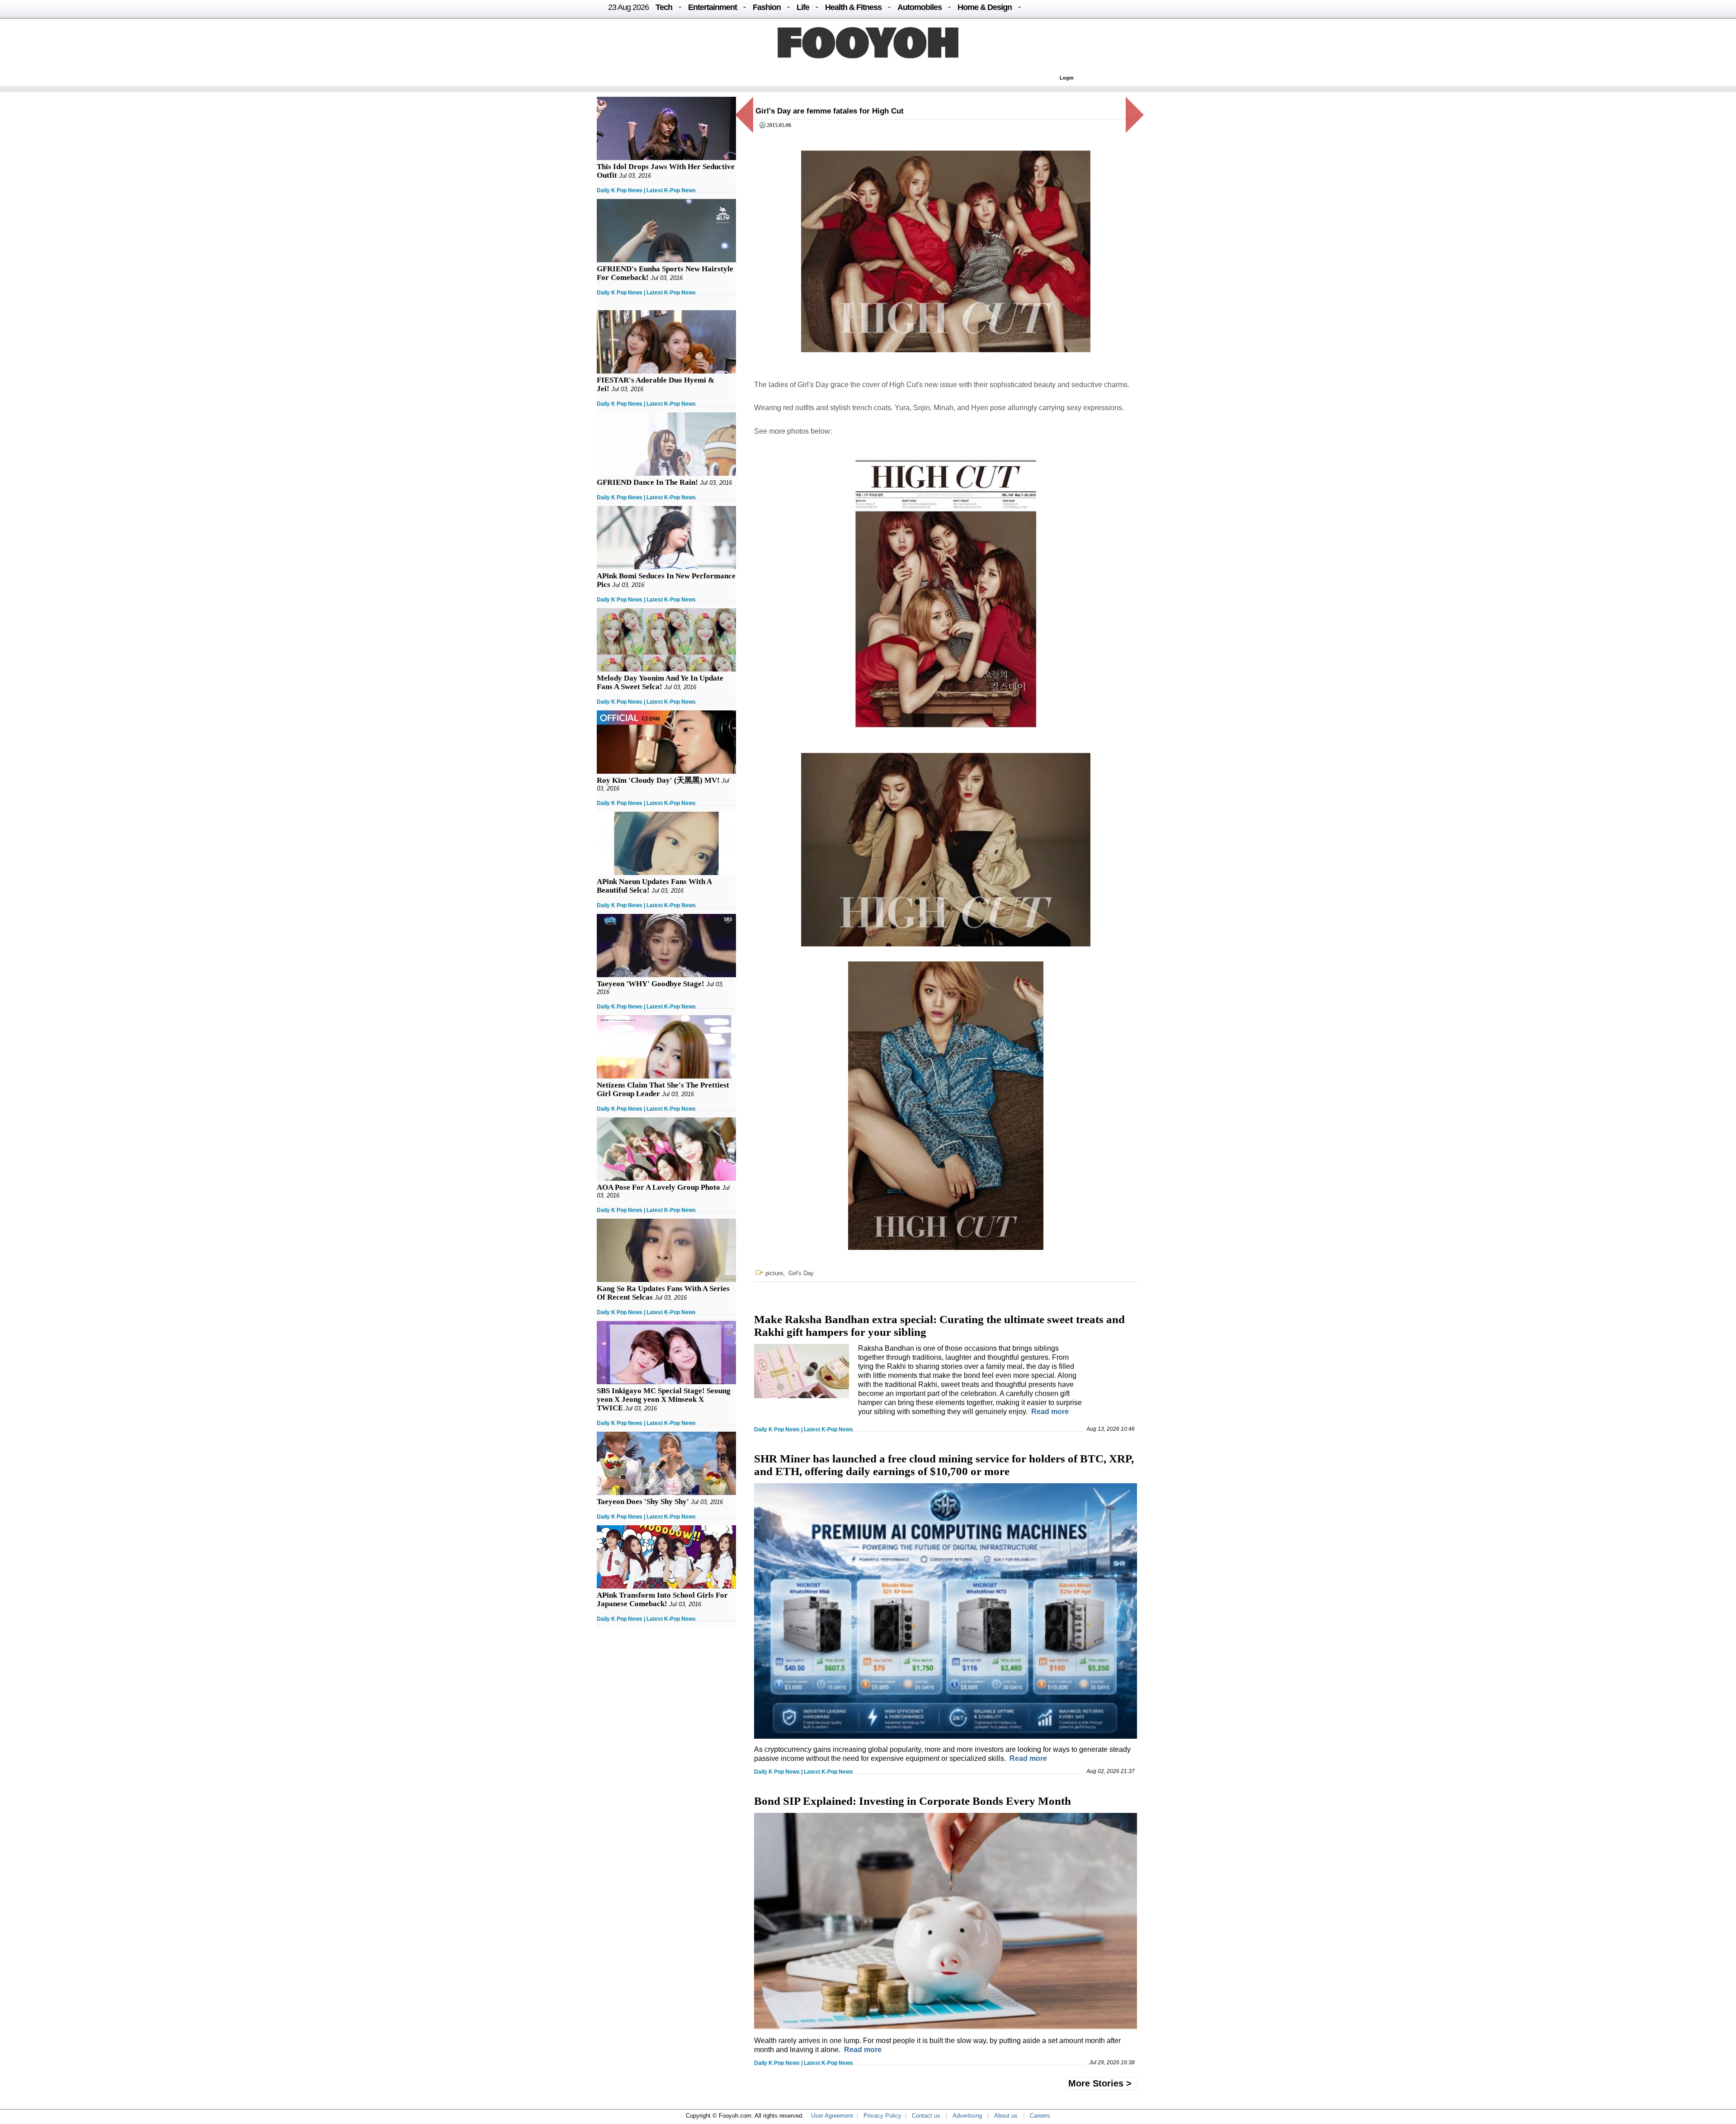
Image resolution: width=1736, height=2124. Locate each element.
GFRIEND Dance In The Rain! (647, 482)
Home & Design (985, 7)
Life (803, 7)
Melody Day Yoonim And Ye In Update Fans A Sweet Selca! (660, 682)
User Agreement (832, 2116)
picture (774, 1273)
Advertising (967, 2116)
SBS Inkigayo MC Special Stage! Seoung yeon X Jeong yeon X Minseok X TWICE (664, 1399)
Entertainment (712, 7)
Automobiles (920, 7)
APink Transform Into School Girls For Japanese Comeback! (662, 1599)
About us (1006, 2116)
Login (1067, 78)
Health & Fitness (853, 7)
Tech (664, 7)
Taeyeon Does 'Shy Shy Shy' (643, 1502)
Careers (1040, 2116)
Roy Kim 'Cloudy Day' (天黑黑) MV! (658, 780)
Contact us (926, 2116)
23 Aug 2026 (628, 7)
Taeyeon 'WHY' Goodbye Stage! (651, 984)
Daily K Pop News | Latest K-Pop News (646, 190)
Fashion (767, 7)
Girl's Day (801, 1273)
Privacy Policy (882, 2116)
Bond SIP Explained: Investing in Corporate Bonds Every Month (913, 1801)
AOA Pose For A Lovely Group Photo (658, 1187)
